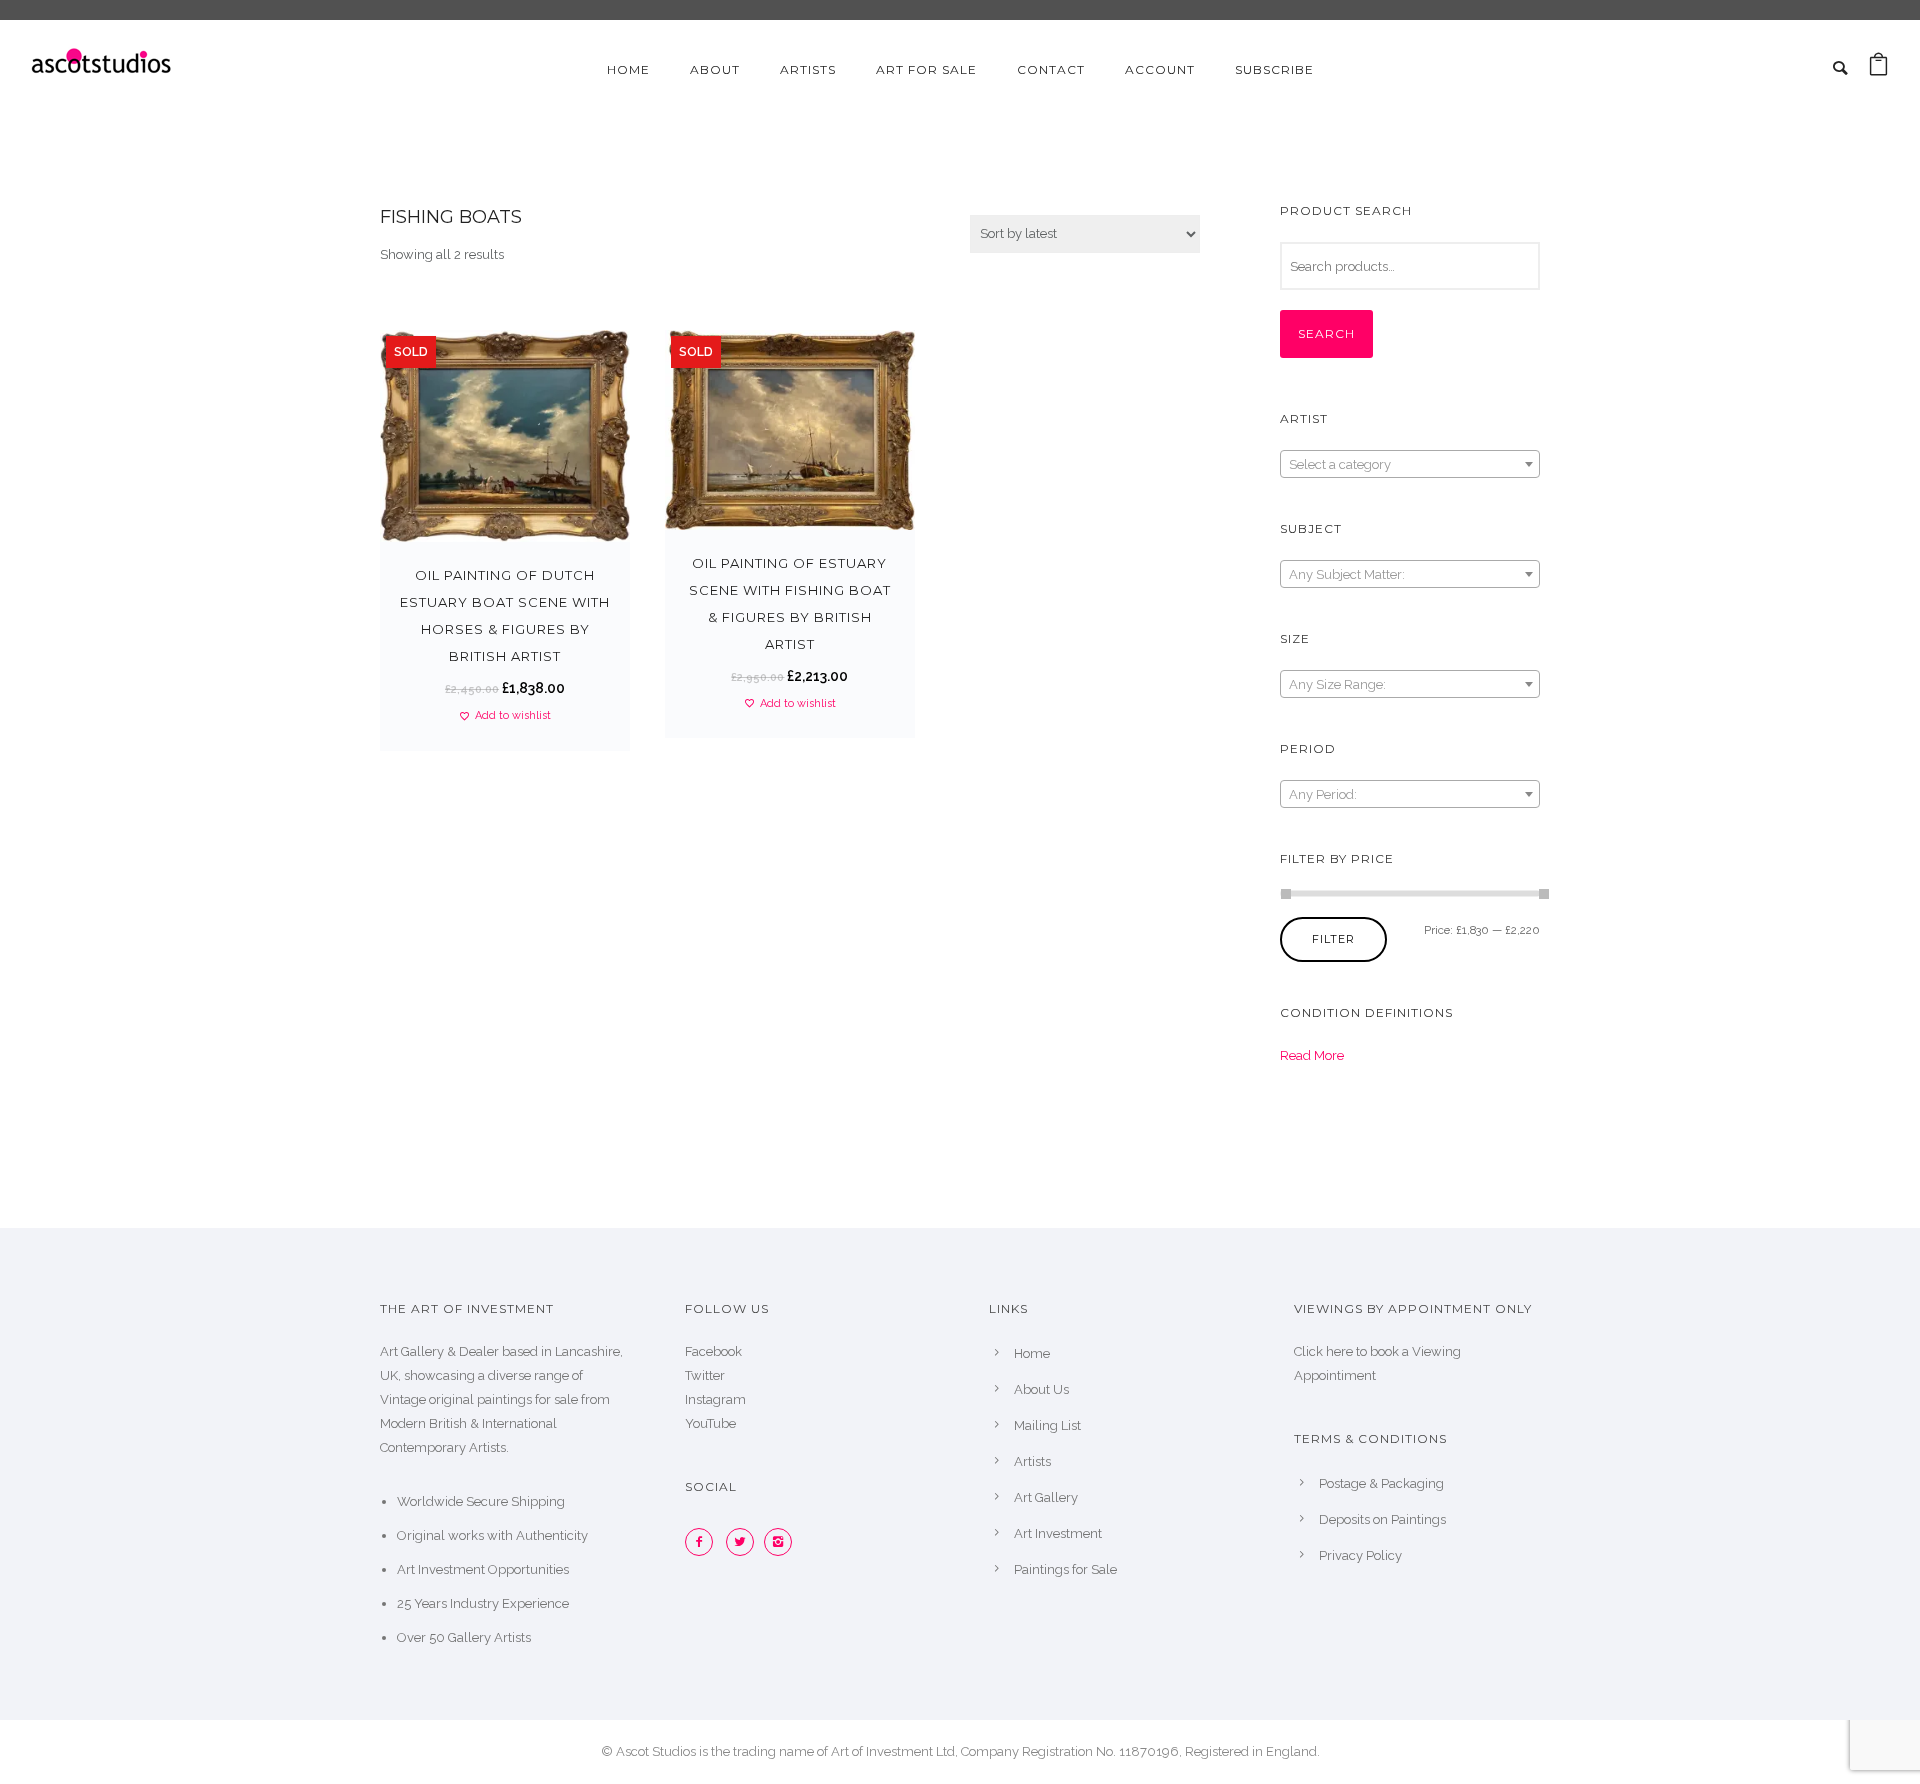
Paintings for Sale (1065, 1569)
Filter (1333, 939)
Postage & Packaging (1381, 1483)
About (715, 69)
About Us (1041, 1389)
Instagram (715, 1399)
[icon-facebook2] (704, 1542)
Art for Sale (926, 69)
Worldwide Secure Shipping (481, 1501)
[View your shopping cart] (1878, 69)
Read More (1312, 1055)
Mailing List (1047, 1425)
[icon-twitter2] (745, 1542)
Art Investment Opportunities (483, 1569)
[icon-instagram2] (783, 1542)
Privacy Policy (1360, 1555)
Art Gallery (1046, 1497)
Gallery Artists (489, 1637)
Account (1160, 69)
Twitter (705, 1375)
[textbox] (1410, 465)
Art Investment (1058, 1533)
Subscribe (1274, 69)
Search (1326, 333)
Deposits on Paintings (1382, 1519)
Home (628, 69)
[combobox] (1410, 464)
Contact (1051, 69)
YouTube (710, 1423)
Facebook (713, 1351)
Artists (808, 69)
